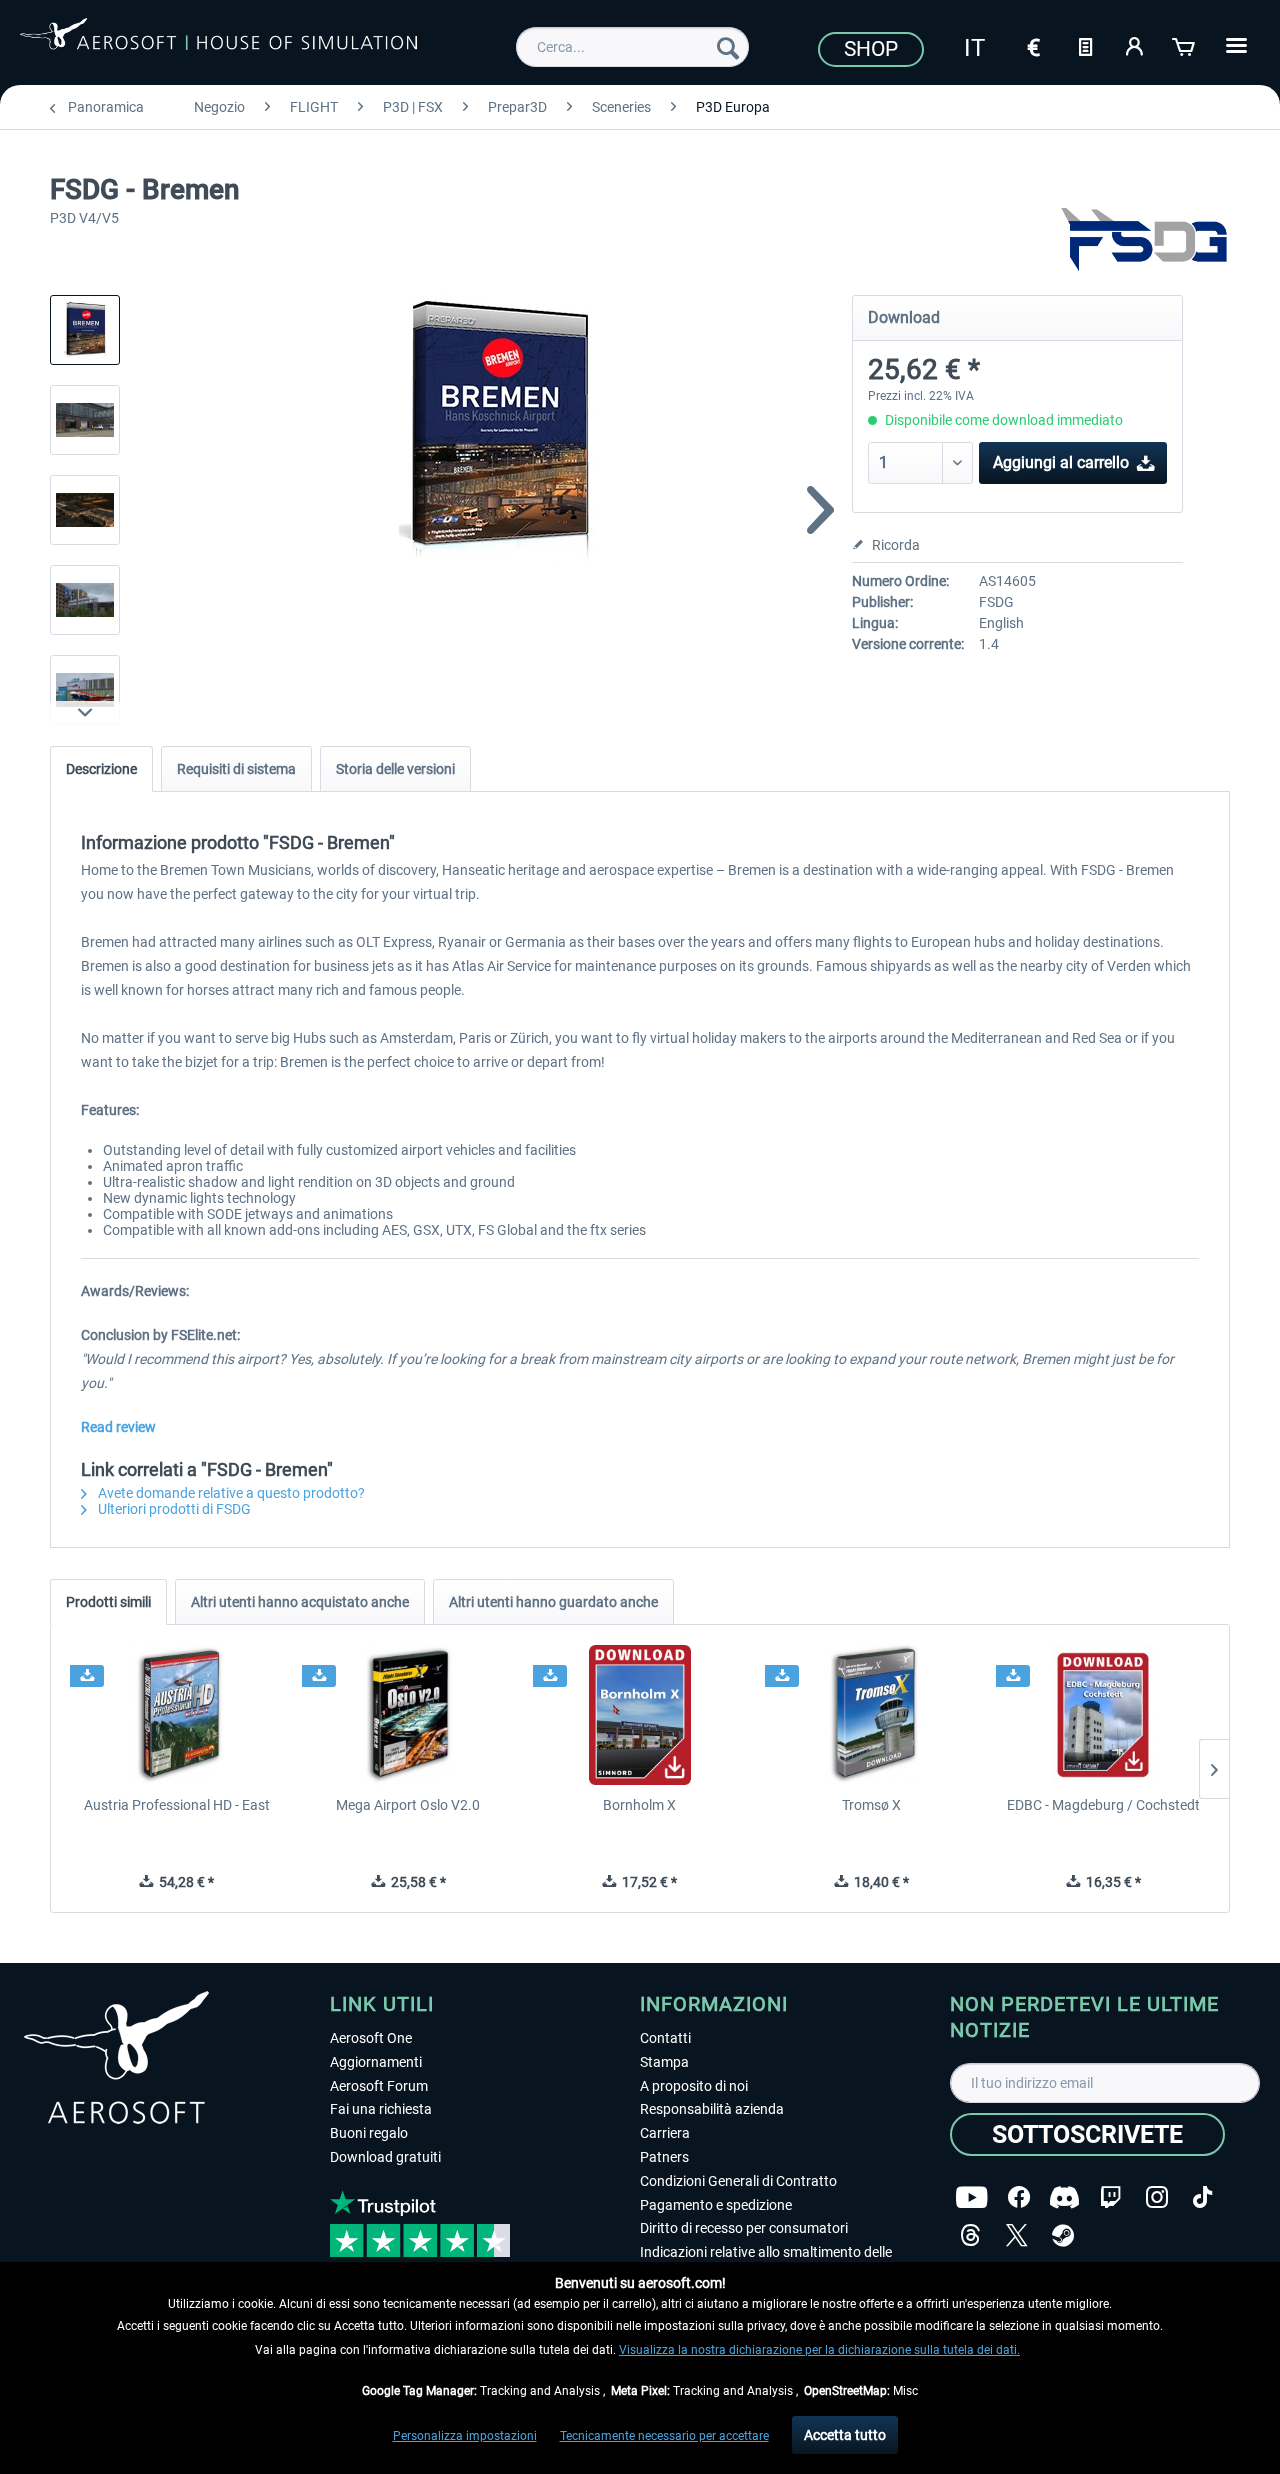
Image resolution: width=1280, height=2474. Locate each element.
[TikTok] (1202, 2197)
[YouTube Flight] (971, 2197)
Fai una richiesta (381, 2109)
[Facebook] (1019, 2197)
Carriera (665, 2133)
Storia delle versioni (395, 769)
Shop (871, 49)
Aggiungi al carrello (1061, 462)
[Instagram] (1157, 2197)
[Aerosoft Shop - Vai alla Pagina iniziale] (218, 44)
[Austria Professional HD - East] (177, 1715)
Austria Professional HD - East (177, 1805)
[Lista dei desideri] (1085, 45)
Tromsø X (871, 1805)
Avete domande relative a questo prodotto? (230, 1493)
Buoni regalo (369, 2133)
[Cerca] (728, 47)
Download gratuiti (385, 2157)
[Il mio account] (1135, 45)
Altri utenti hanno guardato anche (553, 1602)
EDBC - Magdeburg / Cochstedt (1103, 1805)
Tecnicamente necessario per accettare (664, 2436)
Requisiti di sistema (236, 769)
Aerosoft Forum (379, 2086)
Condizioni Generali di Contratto (738, 2181)
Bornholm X (639, 1805)
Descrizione (101, 769)
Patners (664, 2157)
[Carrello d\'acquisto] (1185, 45)
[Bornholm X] (640, 1715)
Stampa (664, 2062)
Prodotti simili (108, 1602)
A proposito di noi (694, 2086)
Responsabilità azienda (712, 2109)
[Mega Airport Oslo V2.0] (409, 1715)
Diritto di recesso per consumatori (744, 2228)
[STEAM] (1063, 2235)
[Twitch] (1110, 2197)
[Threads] (970, 2235)
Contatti (665, 2038)
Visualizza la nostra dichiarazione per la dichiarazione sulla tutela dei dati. (819, 2350)
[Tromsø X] (872, 1715)
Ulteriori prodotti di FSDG (173, 1509)
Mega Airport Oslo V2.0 (408, 1805)
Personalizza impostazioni (465, 2436)
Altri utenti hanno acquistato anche (300, 1602)
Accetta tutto (845, 2435)
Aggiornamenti (376, 2062)
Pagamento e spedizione (716, 2205)
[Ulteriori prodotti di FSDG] (1144, 240)
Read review (118, 1427)
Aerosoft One (371, 2038)
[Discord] (1064, 2197)
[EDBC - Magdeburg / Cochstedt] (1103, 1715)
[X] (1017, 2235)
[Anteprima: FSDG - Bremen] (85, 330)
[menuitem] (632, 47)
